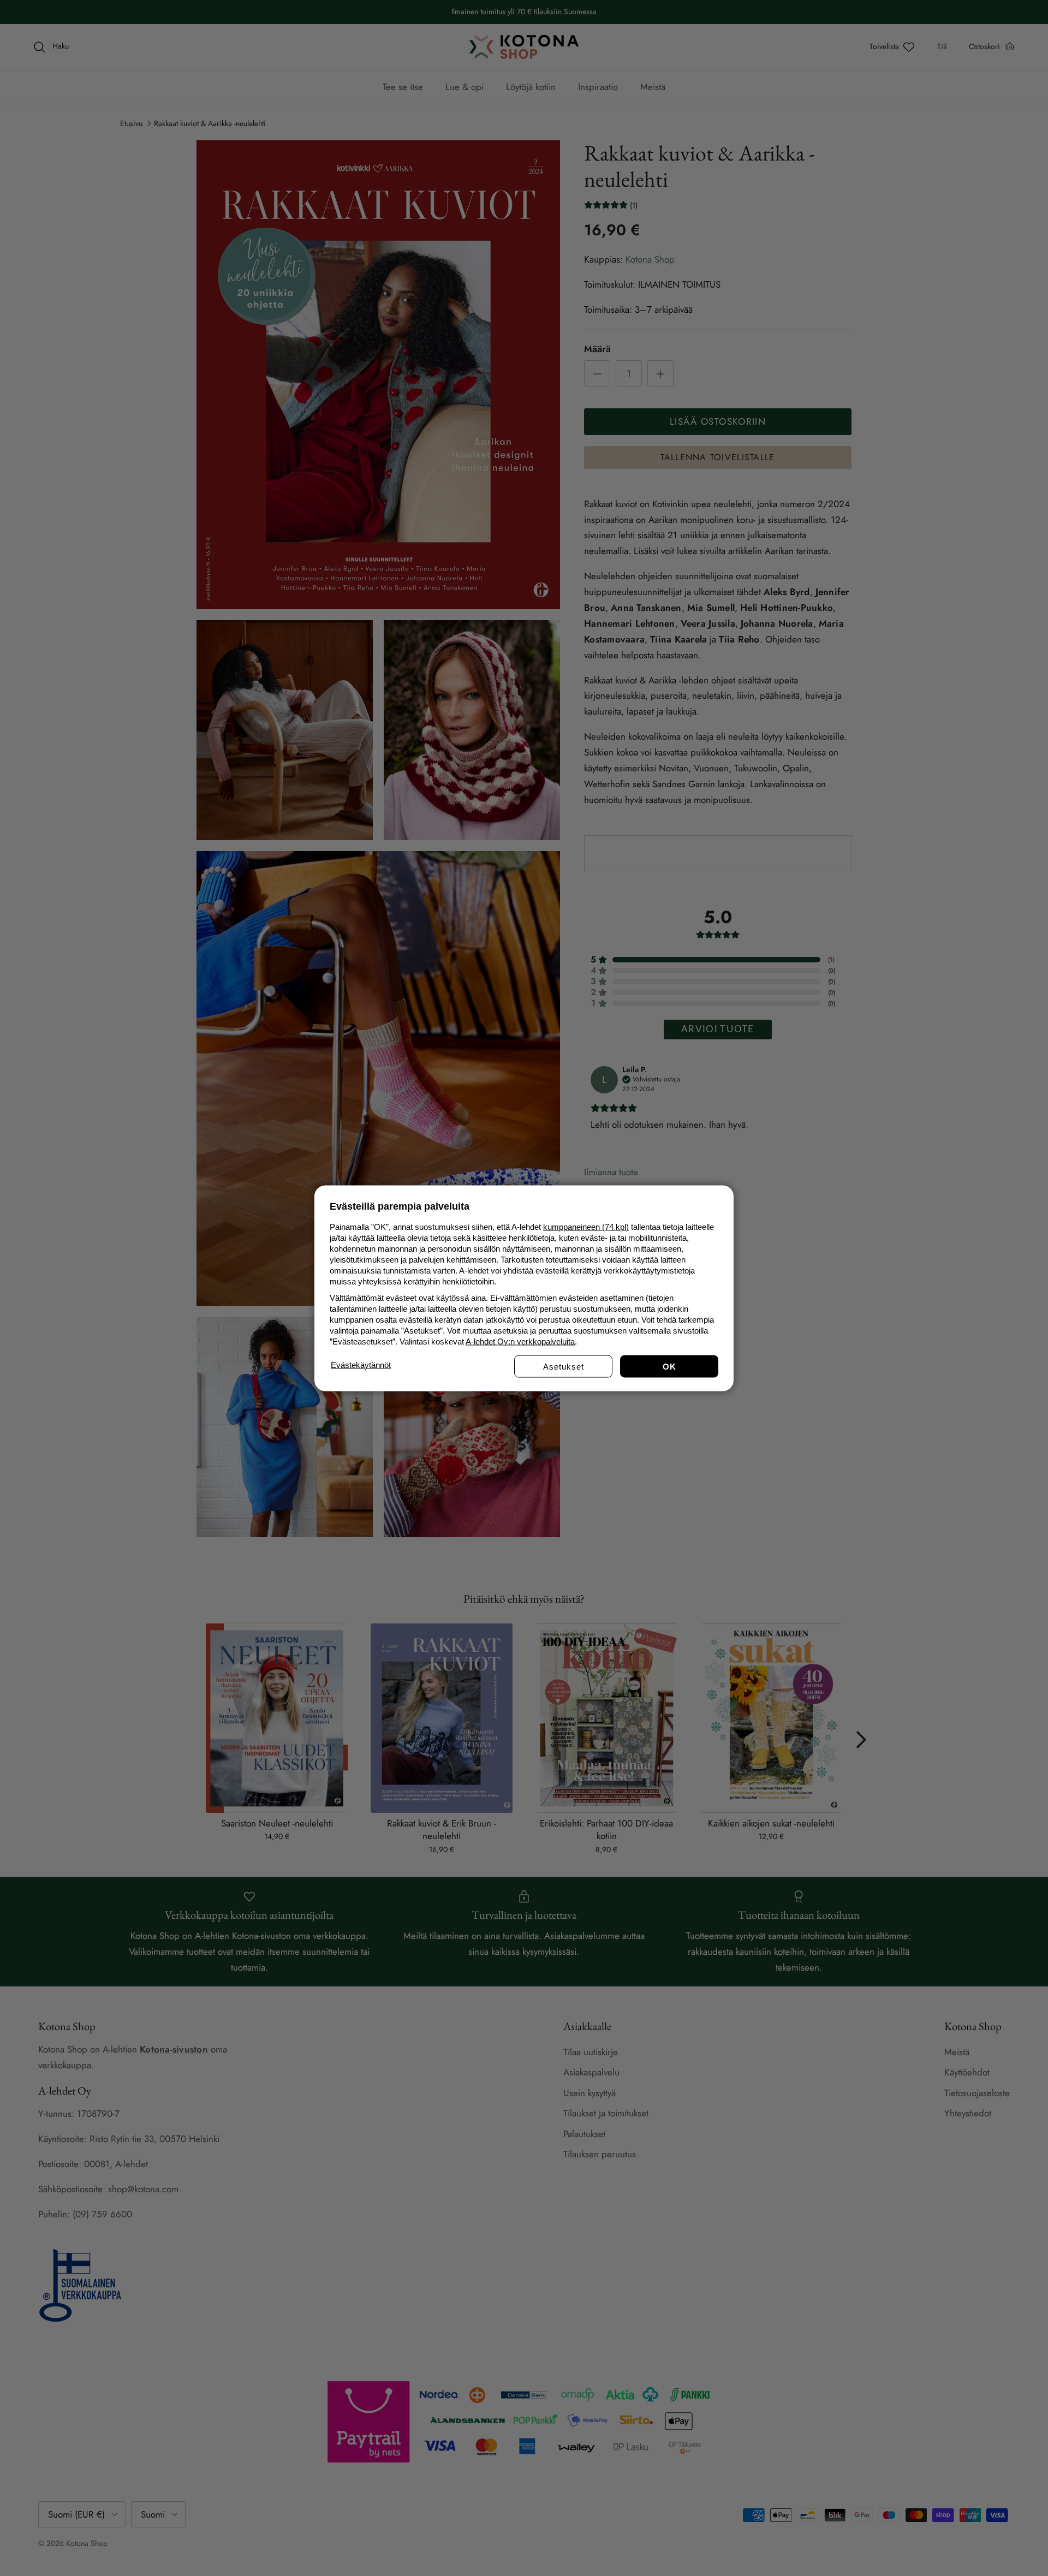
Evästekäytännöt (361, 1364)
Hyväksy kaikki (669, 1366)
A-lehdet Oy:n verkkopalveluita (520, 1341)
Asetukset (564, 1366)
